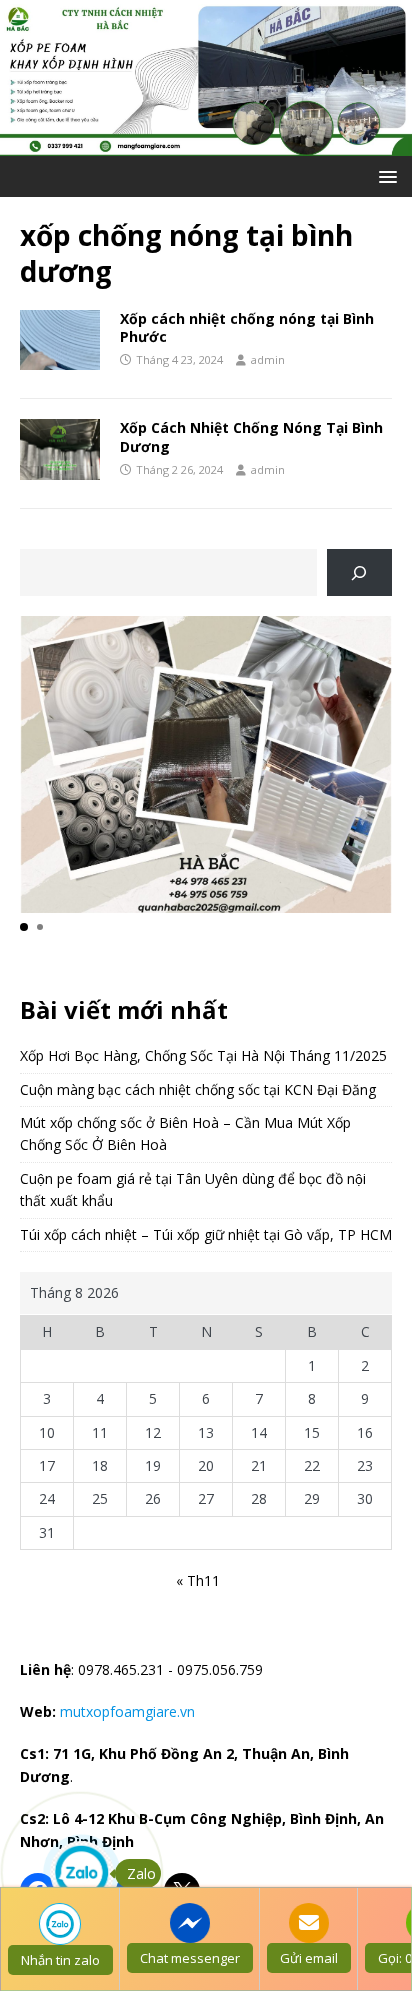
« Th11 (198, 1580)
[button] (384, 175)
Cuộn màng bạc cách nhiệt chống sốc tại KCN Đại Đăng (198, 1089)
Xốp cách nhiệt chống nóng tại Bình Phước (247, 327)
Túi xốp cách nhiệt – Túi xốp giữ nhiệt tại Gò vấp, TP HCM (206, 1234)
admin (268, 359)
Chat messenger (190, 1958)
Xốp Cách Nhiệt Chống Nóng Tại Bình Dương (251, 436)
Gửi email (309, 1958)
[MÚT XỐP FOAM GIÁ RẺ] (206, 143)
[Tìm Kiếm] (359, 572)
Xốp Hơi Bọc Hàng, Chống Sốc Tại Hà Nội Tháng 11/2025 (203, 1055)
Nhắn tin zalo (60, 1960)
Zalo (141, 1873)
